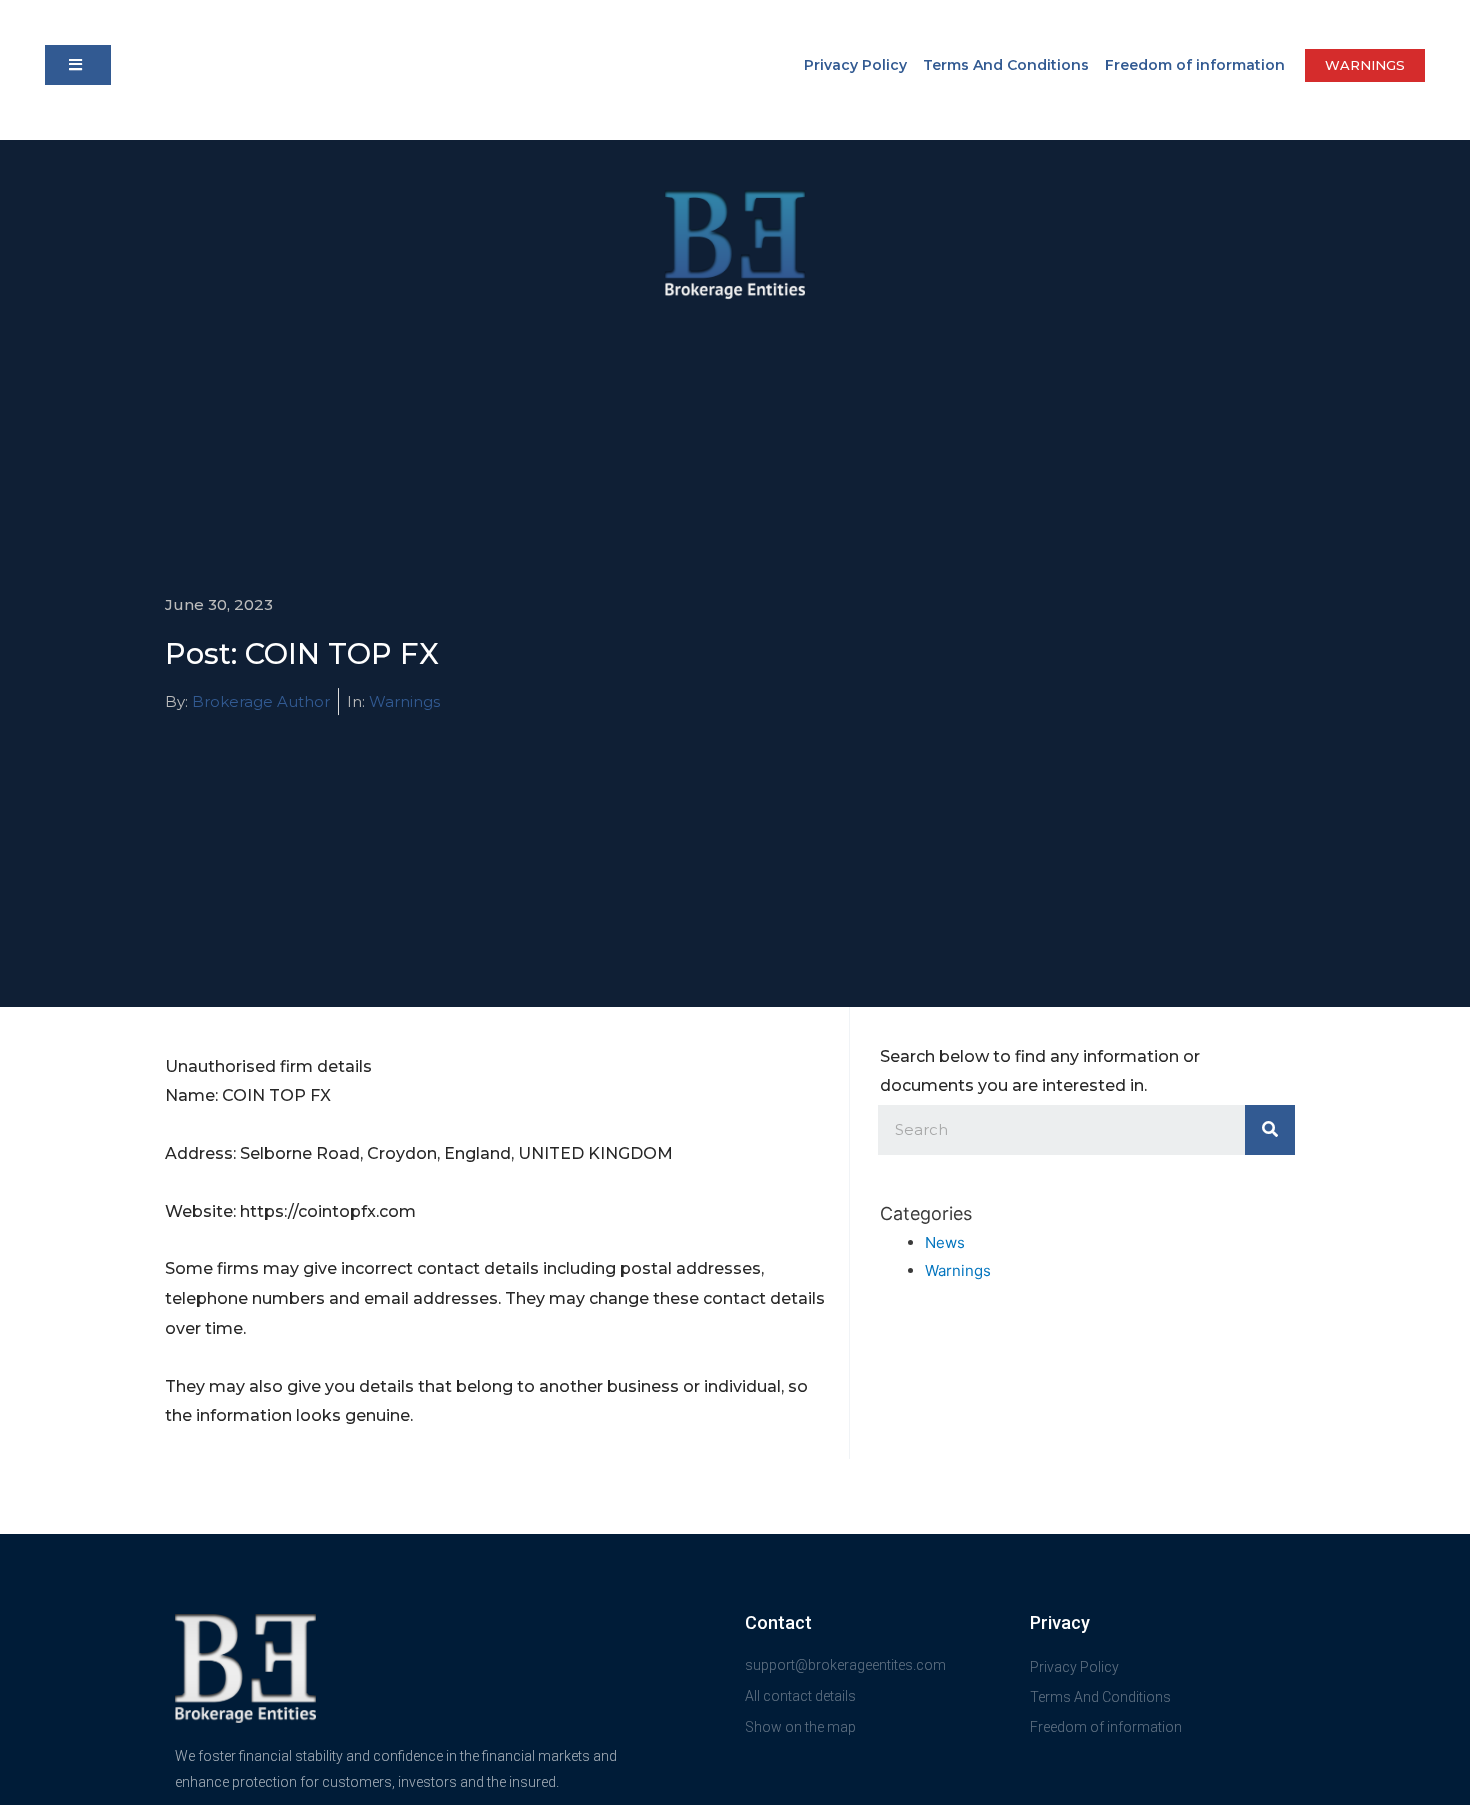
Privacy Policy (855, 65)
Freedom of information (1195, 65)
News (945, 1242)
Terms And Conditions (1006, 65)
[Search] (1270, 1130)
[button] (78, 65)
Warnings (404, 701)
